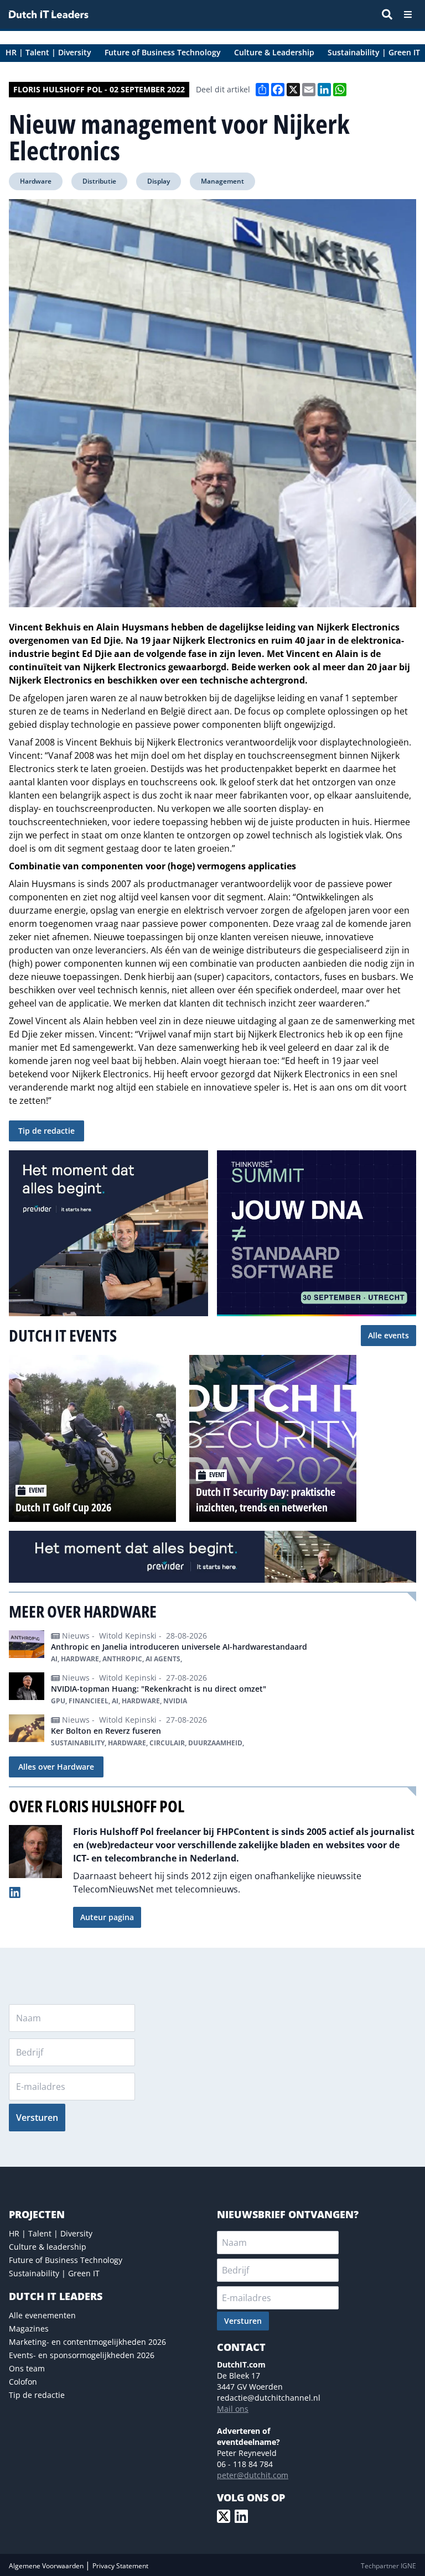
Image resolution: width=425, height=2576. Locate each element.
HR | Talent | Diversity (51, 2233)
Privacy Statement (120, 2566)
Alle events (388, 1335)
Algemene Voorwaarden (47, 2566)
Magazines (29, 2329)
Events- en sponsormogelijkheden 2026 (82, 2355)
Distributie (99, 181)
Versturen (37, 2118)
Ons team (27, 2368)
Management (222, 181)
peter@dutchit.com (253, 2475)
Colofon (23, 2382)
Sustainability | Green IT (54, 2273)
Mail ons (233, 2409)
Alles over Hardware (56, 1767)
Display (159, 181)
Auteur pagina (107, 1917)
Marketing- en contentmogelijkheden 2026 (87, 2342)
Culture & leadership (48, 2247)
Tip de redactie (46, 1131)
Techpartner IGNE (388, 2566)
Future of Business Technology (66, 2260)
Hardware (36, 181)
